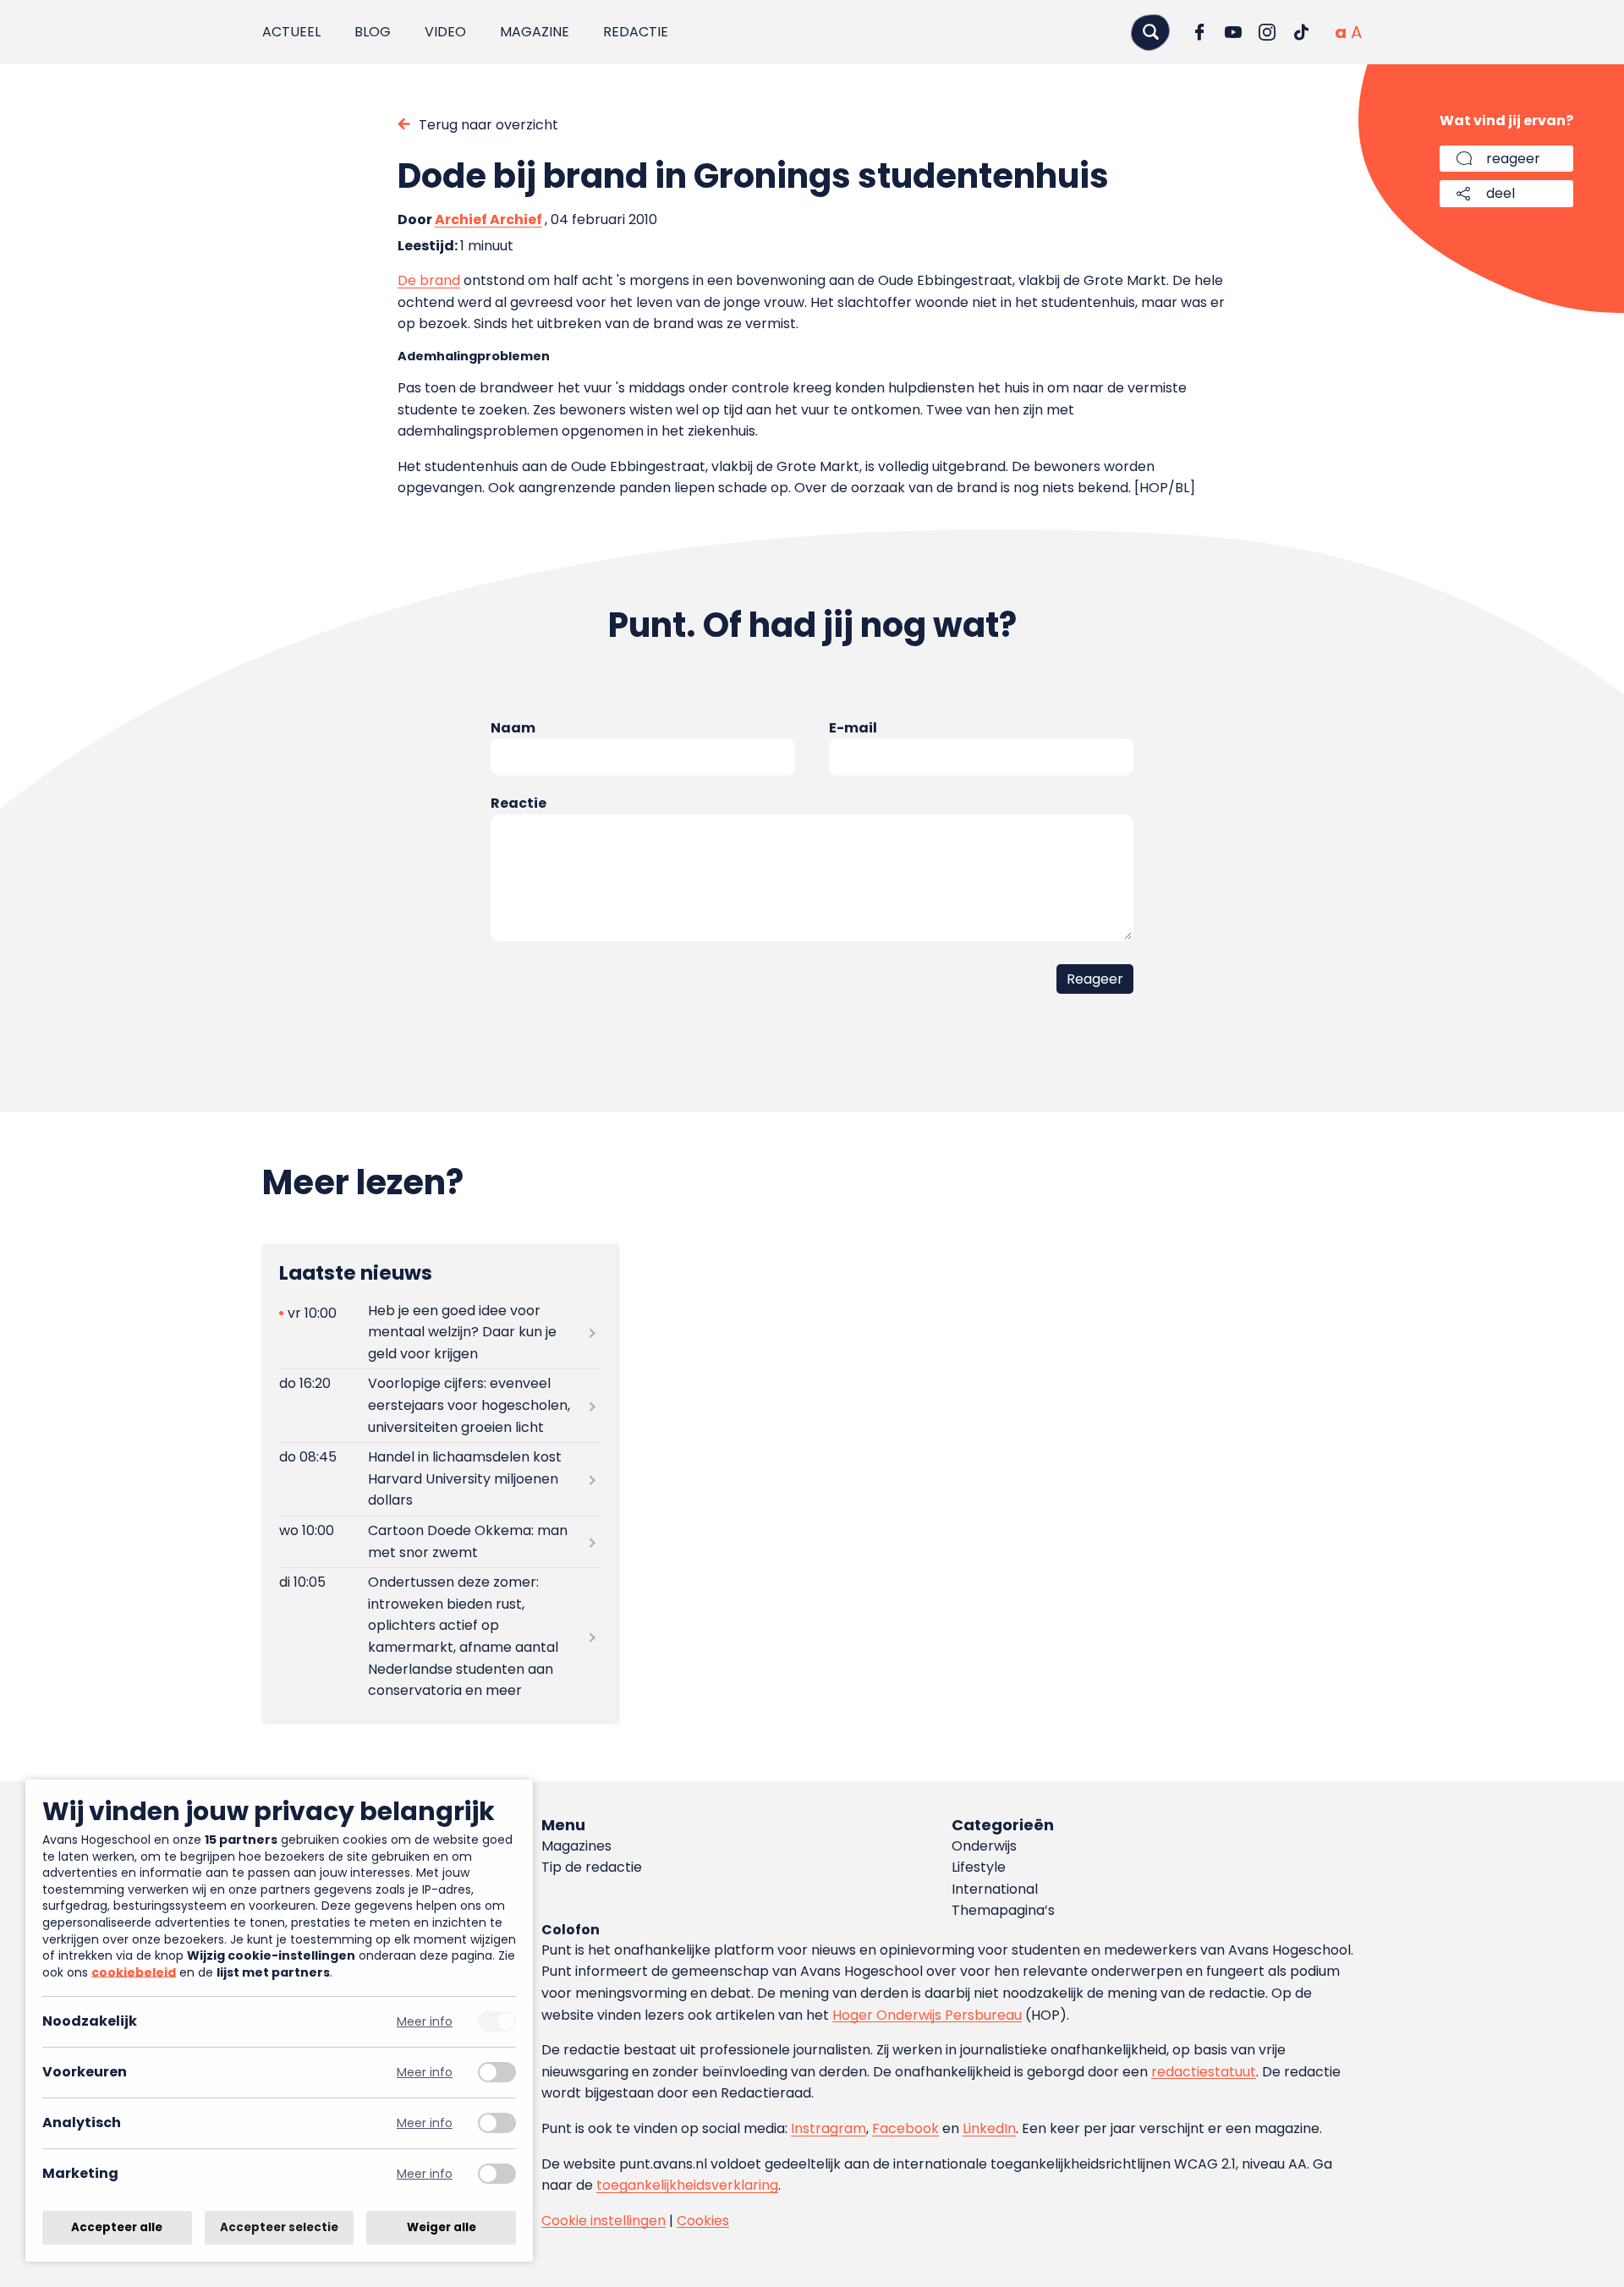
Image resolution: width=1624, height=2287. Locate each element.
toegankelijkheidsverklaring (687, 2185)
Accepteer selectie (279, 2227)
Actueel (291, 32)
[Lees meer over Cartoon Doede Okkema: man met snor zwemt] (440, 1542)
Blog (373, 32)
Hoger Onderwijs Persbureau (927, 2015)
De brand (429, 280)
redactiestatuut (1204, 2072)
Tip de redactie (592, 1867)
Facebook (905, 2128)
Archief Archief (488, 219)
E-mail (853, 728)
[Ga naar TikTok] (1301, 32)
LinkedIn (989, 2128)
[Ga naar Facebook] (1199, 32)
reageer (1513, 159)
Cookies (703, 2221)
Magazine (535, 32)
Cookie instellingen (604, 2221)
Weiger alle (442, 2227)
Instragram (828, 2128)
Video (445, 32)
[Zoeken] (1150, 32)
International (995, 1889)
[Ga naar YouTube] (1233, 32)
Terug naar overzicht (488, 125)
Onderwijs (984, 1846)
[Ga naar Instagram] (1267, 32)
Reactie (518, 803)
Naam (513, 728)
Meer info (425, 2022)
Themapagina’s (1003, 1910)
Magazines (576, 1846)
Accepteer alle (117, 2227)
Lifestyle (979, 1867)
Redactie (636, 32)
